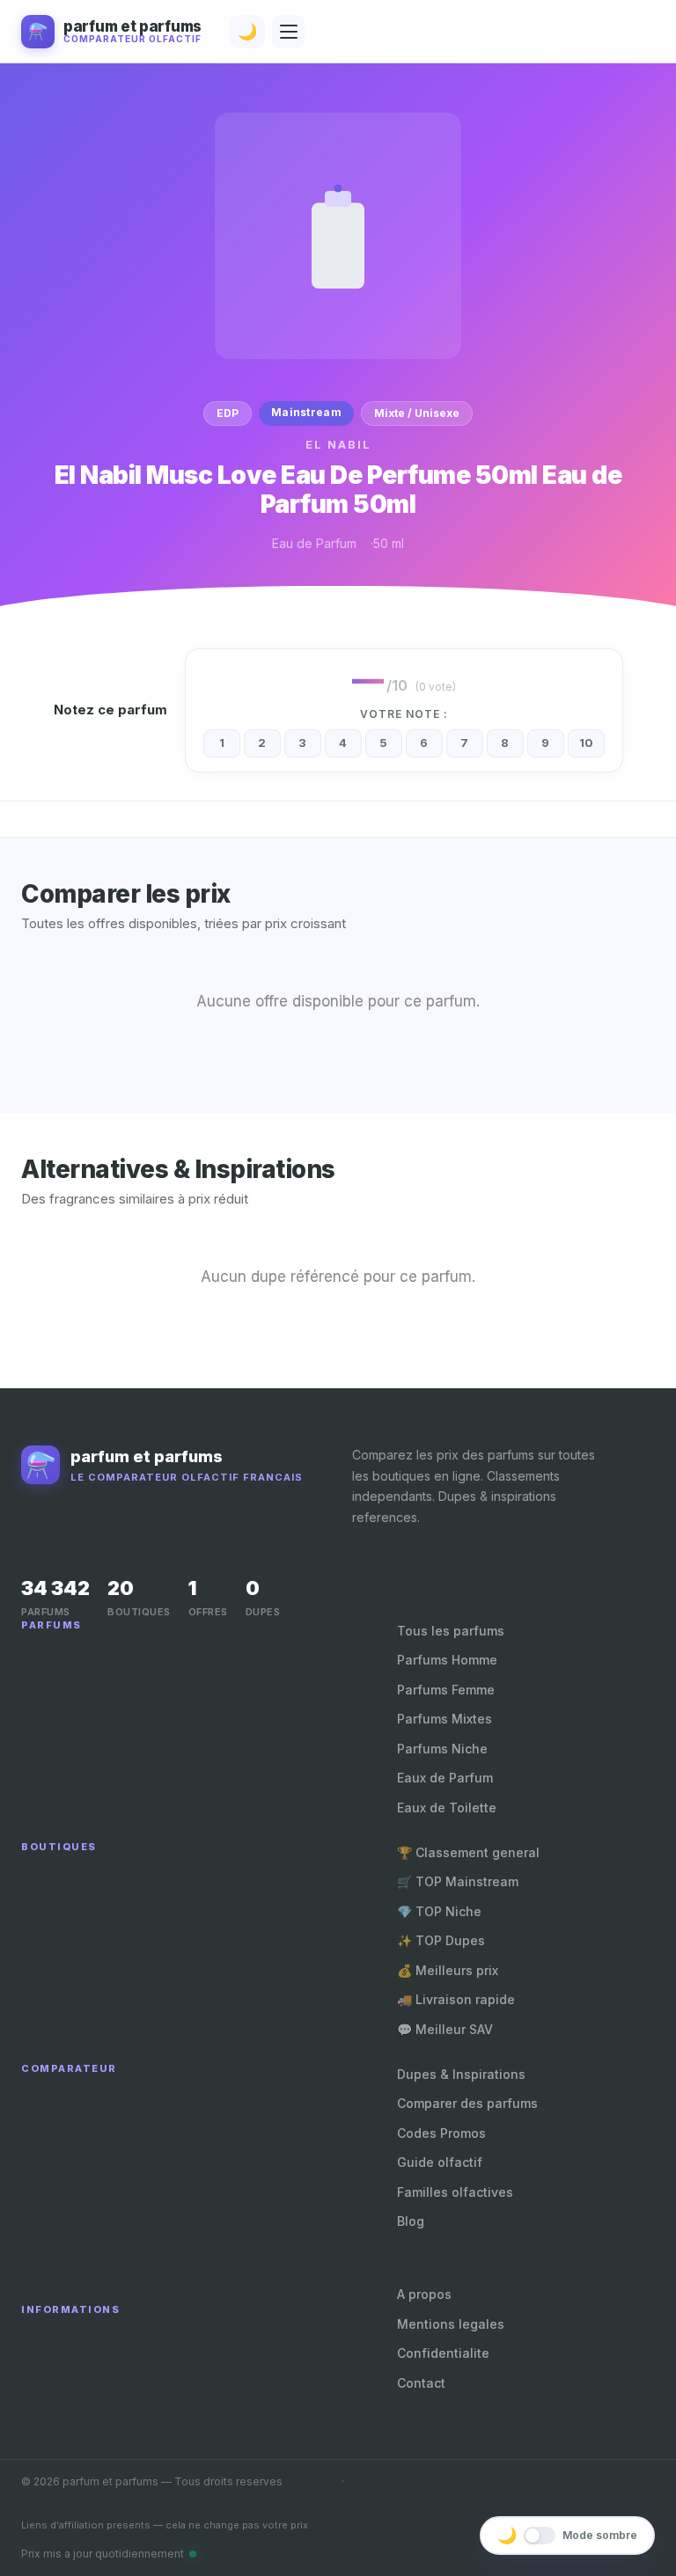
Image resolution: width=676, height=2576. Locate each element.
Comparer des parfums (467, 2103)
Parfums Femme (446, 1690)
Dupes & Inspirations (461, 2074)
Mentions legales (451, 2324)
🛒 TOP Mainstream (458, 1881)
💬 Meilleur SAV (445, 2029)
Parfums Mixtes (445, 1719)
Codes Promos (441, 2133)
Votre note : (404, 714)
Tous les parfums (451, 1631)
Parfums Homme (447, 1660)
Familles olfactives (455, 2192)
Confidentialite (443, 2353)
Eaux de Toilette (447, 1808)
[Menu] (289, 32)
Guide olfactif (440, 2162)
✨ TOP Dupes (441, 1940)
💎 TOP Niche (439, 1911)
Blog (411, 2221)
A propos (424, 2294)
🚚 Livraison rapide (456, 1999)
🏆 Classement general (468, 1852)
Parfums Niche (442, 1749)
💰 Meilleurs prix (448, 1970)
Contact (421, 2383)
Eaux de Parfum (445, 1778)
